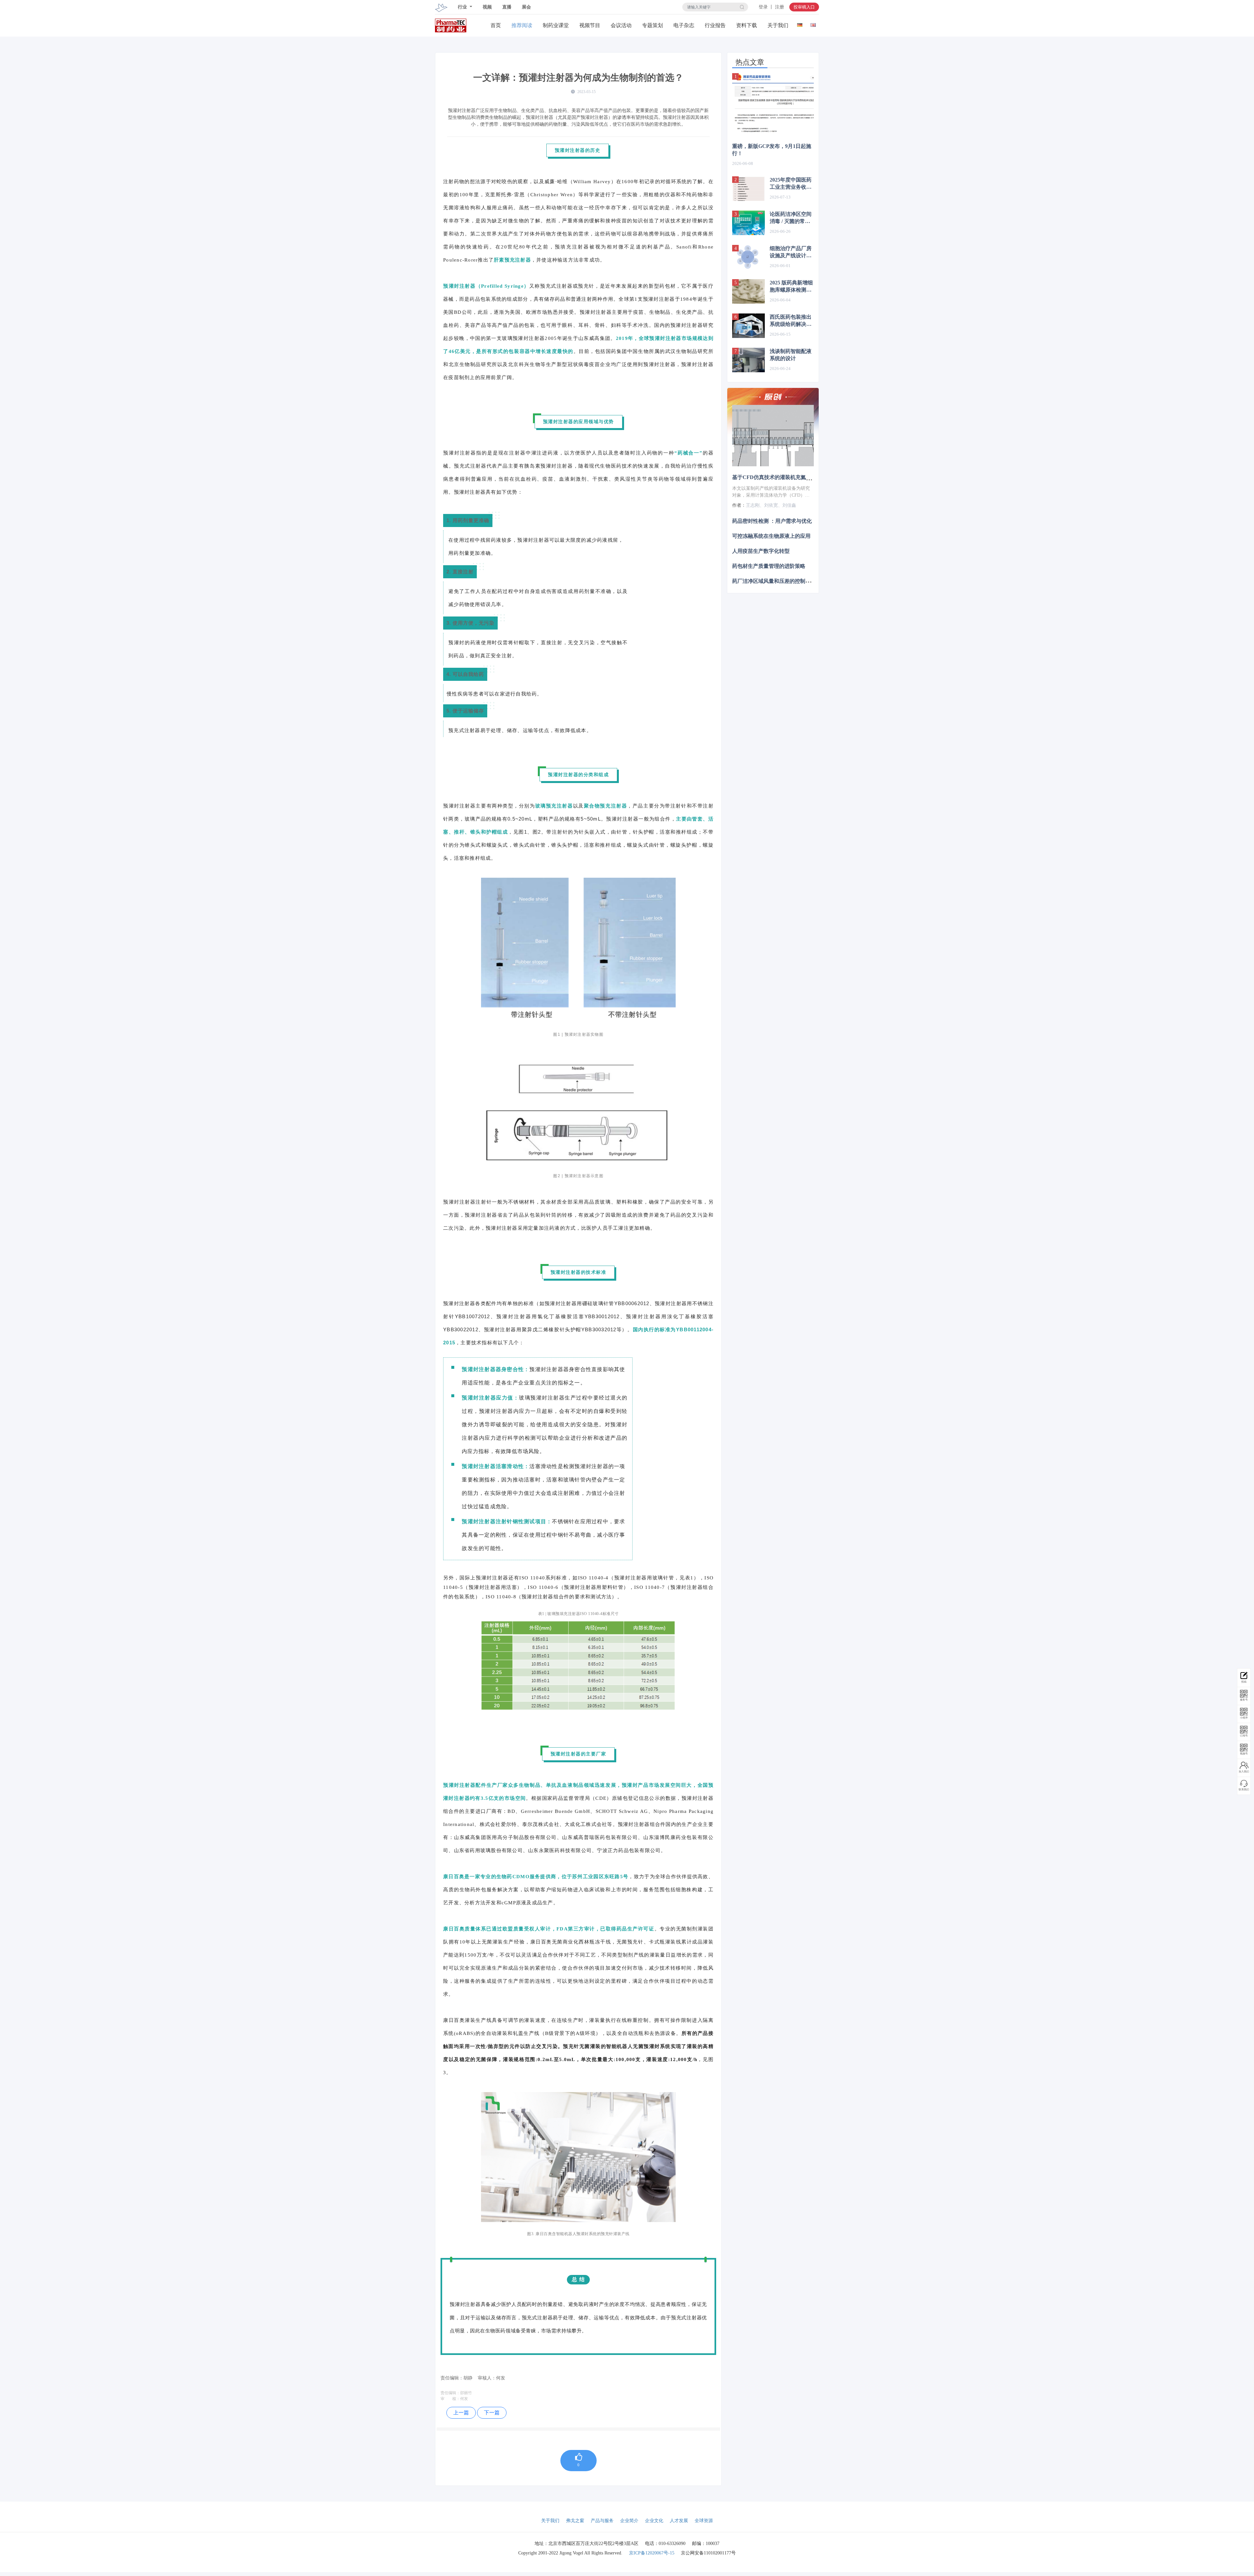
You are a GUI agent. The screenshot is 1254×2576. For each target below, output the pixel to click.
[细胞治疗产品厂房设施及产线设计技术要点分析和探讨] (748, 257)
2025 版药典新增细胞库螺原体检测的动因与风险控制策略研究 (791, 287)
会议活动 (621, 25)
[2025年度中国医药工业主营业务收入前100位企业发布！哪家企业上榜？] (748, 189)
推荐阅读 (522, 25)
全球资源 (704, 2521)
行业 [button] (463, 7)
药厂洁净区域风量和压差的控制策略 (774, 581)
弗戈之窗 (575, 2521)
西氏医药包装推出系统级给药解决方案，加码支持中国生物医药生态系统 (791, 321)
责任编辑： (450, 2393)
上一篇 (461, 2413)
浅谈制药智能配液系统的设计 (791, 355)
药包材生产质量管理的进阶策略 (769, 566)
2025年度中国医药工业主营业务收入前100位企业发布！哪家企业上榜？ (791, 184)
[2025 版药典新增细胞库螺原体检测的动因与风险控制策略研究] (748, 291)
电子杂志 (684, 25)
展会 (526, 7)
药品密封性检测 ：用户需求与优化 (772, 521)
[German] (800, 24)
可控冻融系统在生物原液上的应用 (771, 536)
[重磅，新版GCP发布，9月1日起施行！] (773, 104)
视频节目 (590, 25)
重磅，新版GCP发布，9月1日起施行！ (772, 150)
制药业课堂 (556, 25)
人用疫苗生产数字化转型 (761, 551)
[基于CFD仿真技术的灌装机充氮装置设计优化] (773, 436)
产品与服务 (602, 2521)
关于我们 (778, 25)
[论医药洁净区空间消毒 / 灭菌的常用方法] (748, 223)
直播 (507, 7)
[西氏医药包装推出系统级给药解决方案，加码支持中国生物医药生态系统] (748, 326)
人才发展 (679, 2521)
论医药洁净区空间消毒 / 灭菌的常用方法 (791, 218)
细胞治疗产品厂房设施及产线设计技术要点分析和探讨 (791, 252)
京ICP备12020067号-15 (652, 2553)
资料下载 (747, 25)
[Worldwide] (813, 24)
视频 (487, 7)
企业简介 (629, 2521)
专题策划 (652, 25)
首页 (496, 25)
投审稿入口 (804, 7)
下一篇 (492, 2413)
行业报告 (715, 25)
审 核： (450, 2399)
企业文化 (654, 2521)
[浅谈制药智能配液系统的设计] (748, 360)
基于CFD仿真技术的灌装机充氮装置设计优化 (785, 477)
